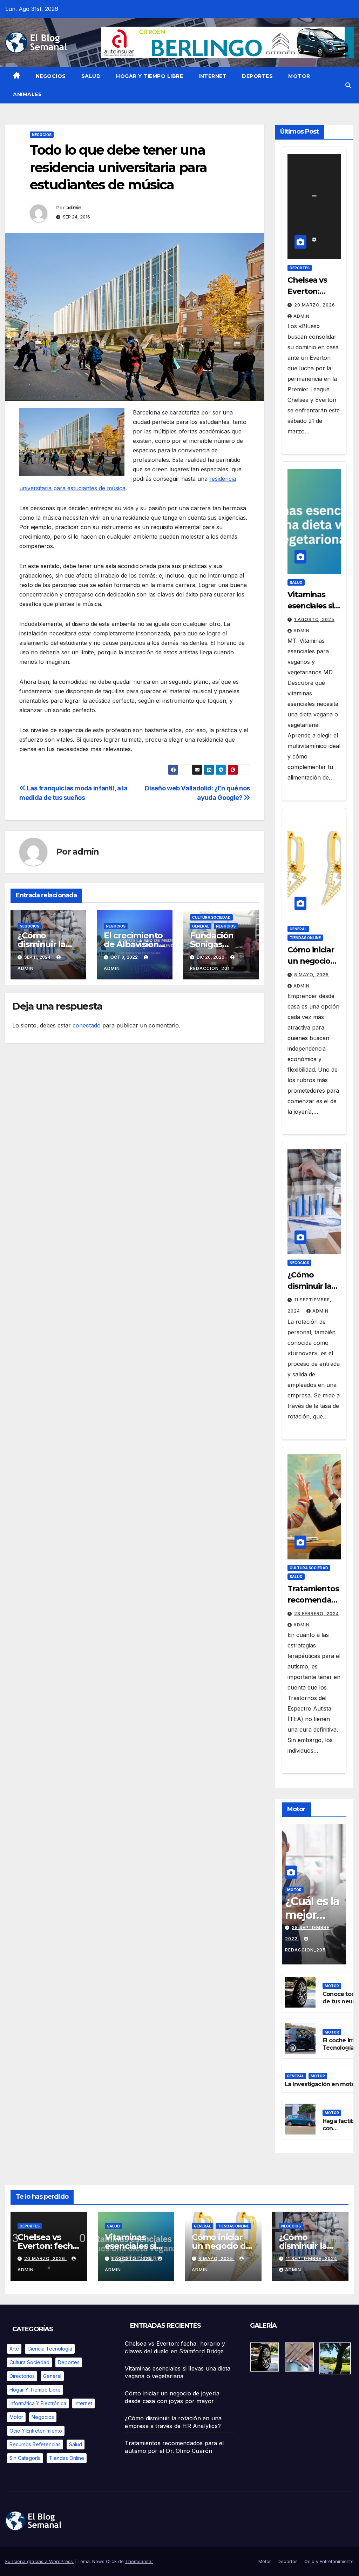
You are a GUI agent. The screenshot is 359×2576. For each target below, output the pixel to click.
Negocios (51, 76)
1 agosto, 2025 (314, 619)
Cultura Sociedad (211, 917)
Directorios (22, 2376)
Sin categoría (25, 2458)
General (201, 926)
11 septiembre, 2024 (311, 2258)
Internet (212, 76)
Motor (299, 76)
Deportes (257, 76)
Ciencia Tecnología (50, 2349)
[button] (348, 85)
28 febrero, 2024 (317, 1614)
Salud (91, 76)
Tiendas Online (305, 938)
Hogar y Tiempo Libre (150, 76)
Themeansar (139, 2561)
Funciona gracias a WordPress (40, 2561)
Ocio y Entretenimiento (36, 2431)
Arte (14, 2349)
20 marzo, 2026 (315, 305)
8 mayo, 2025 (311, 975)
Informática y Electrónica (38, 2403)
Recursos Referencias (35, 2444)
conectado (87, 1025)
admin (74, 208)
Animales (27, 94)
